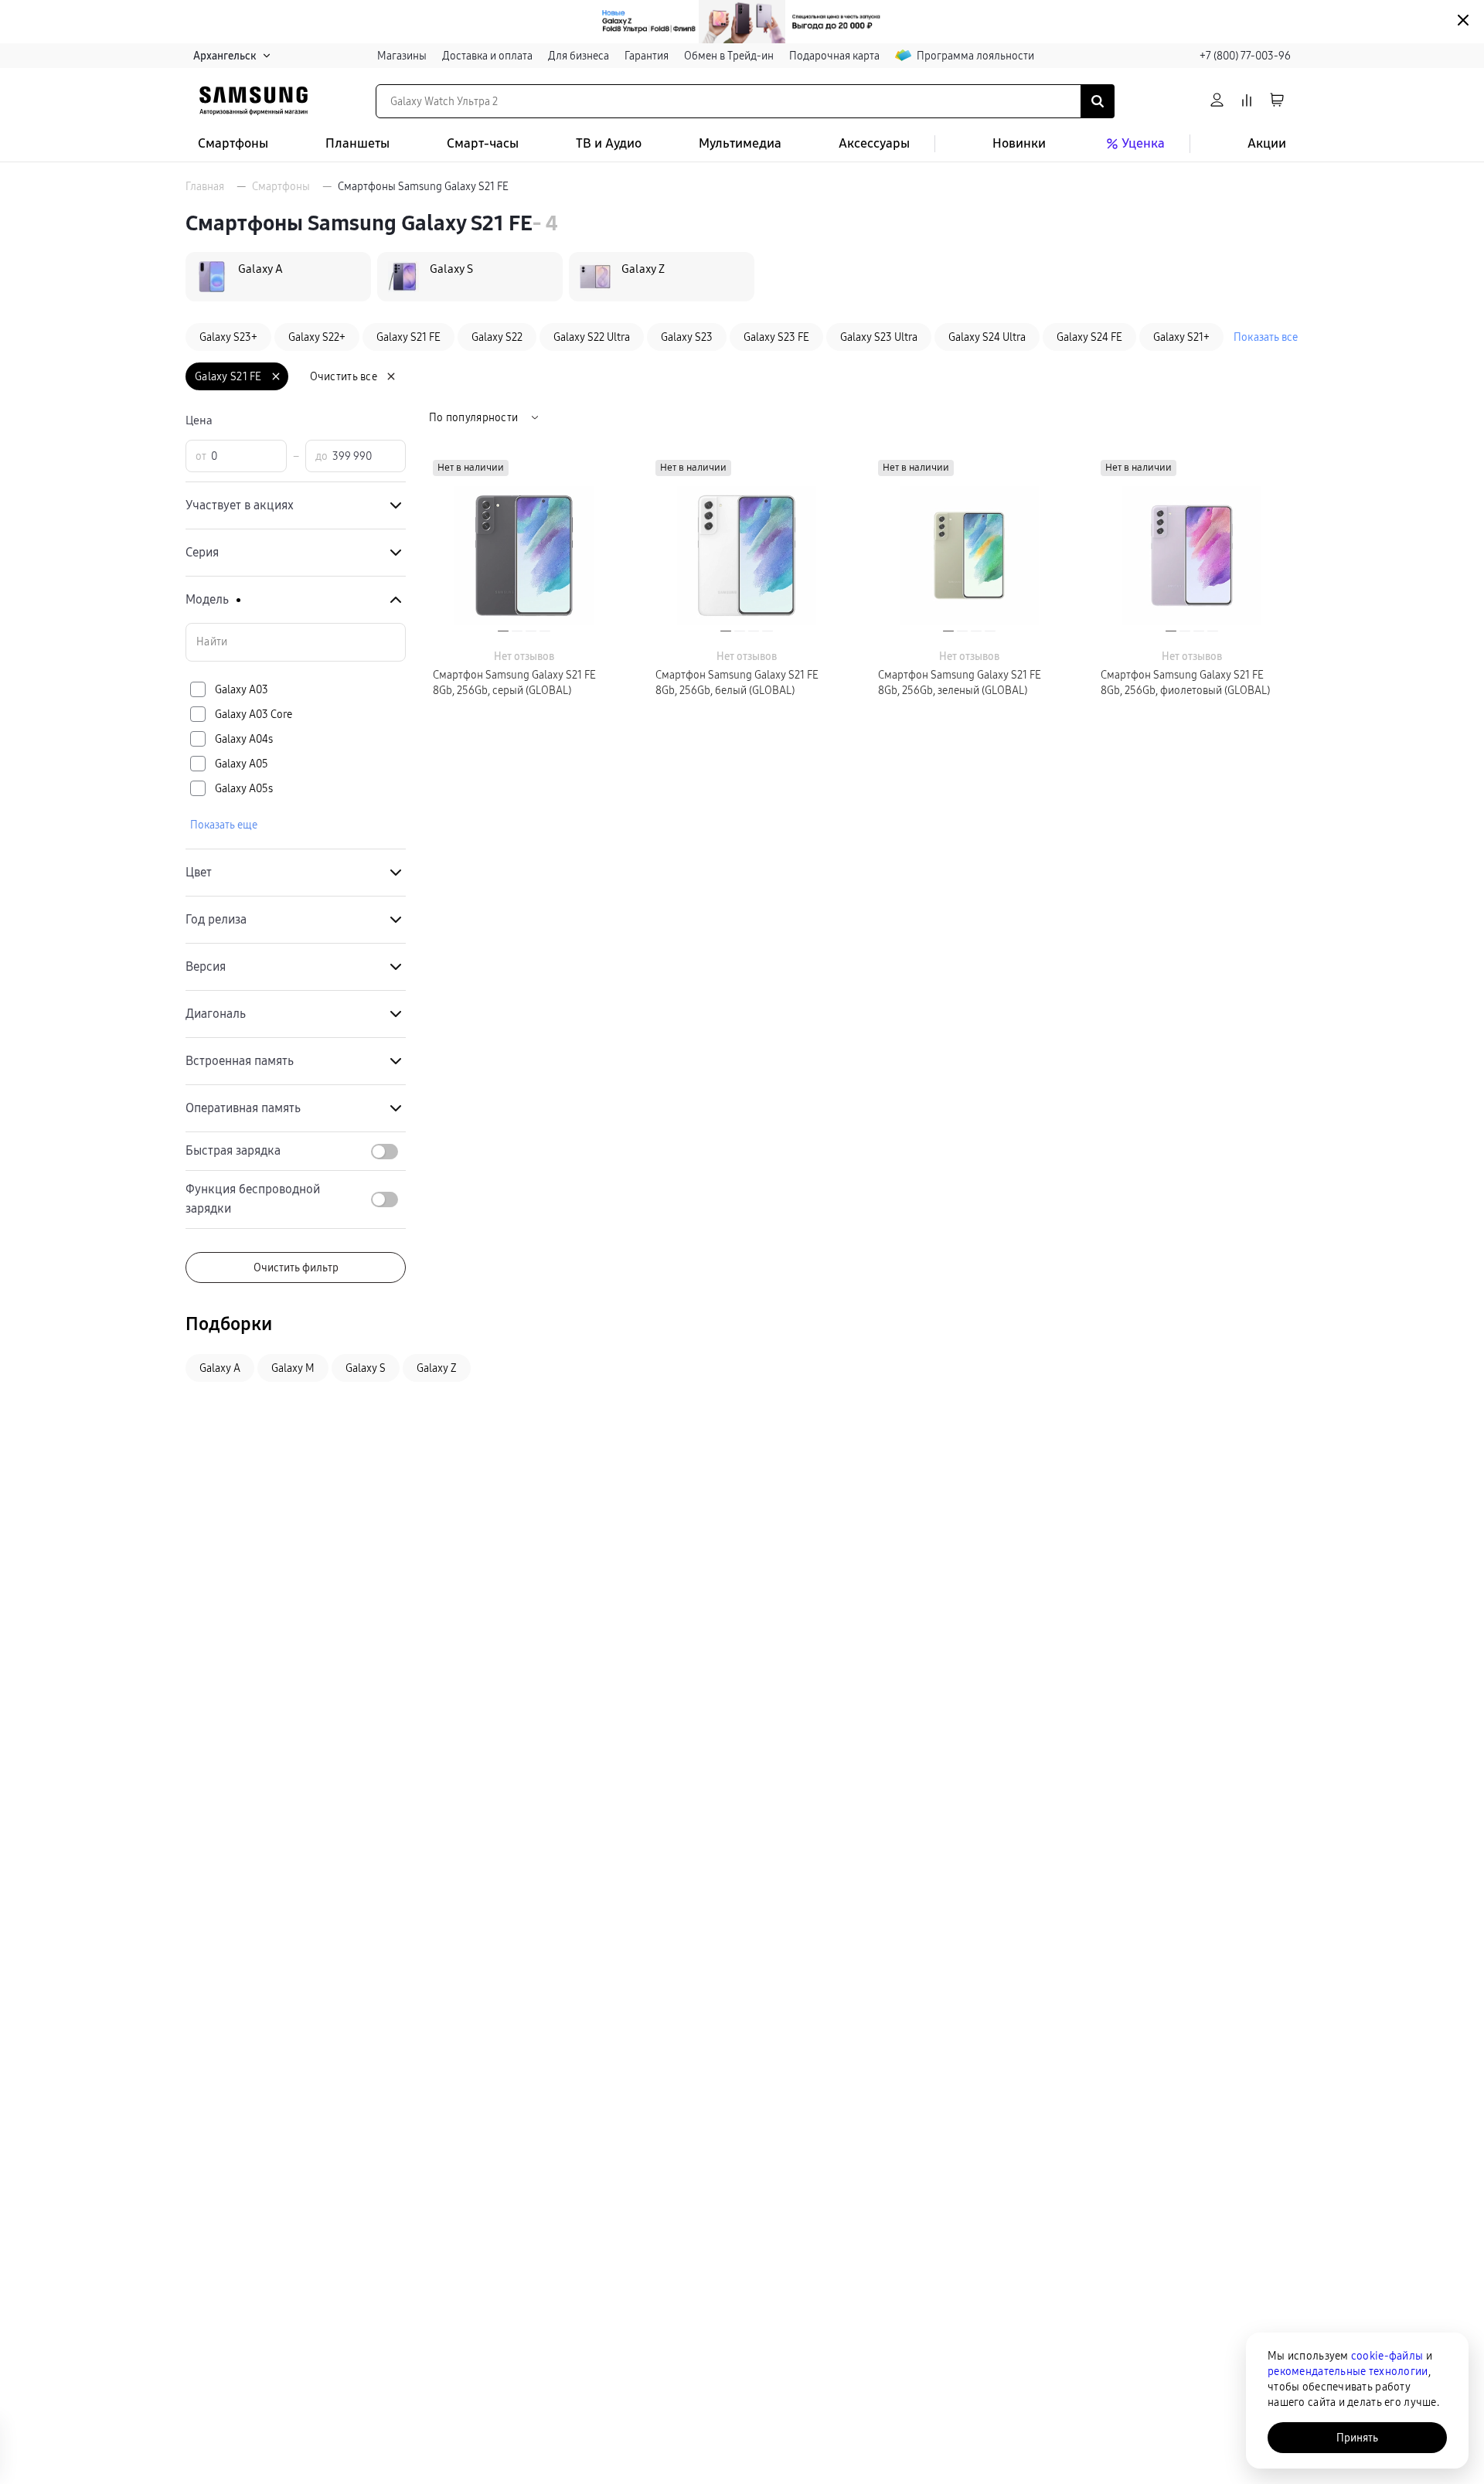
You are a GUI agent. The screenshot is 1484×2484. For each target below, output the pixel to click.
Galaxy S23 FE (776, 337)
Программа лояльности (975, 56)
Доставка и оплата (487, 56)
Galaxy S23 (687, 337)
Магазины (402, 56)
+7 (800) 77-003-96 (1245, 56)
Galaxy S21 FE (408, 337)
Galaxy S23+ (228, 337)
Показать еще (224, 825)
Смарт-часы (483, 143)
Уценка (1143, 143)
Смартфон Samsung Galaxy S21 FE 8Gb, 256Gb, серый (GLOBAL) (514, 682)
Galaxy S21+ (1181, 337)
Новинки (1019, 143)
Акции (1267, 143)
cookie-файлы (1387, 2356)
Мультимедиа (740, 143)
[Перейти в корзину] (1277, 101)
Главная (205, 186)
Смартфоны (233, 143)
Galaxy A (220, 1368)
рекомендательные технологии (1348, 2371)
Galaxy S (366, 1368)
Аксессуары (874, 143)
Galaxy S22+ (317, 337)
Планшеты (357, 143)
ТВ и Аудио (609, 143)
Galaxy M (293, 1368)
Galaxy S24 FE (1089, 337)
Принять (1357, 2438)
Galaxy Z (437, 1368)
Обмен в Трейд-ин (729, 56)
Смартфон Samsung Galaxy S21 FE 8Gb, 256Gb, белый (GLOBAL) (737, 682)
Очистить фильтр (296, 1268)
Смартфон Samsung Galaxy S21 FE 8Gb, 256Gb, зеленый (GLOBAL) (960, 682)
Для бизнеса (579, 56)
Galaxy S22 (497, 337)
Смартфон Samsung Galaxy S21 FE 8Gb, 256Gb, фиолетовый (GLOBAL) (1185, 682)
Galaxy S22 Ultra (592, 337)
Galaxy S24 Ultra (987, 337)
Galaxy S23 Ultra (879, 337)
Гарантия (647, 56)
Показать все (1266, 337)
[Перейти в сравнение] (1247, 101)
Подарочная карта (834, 56)
